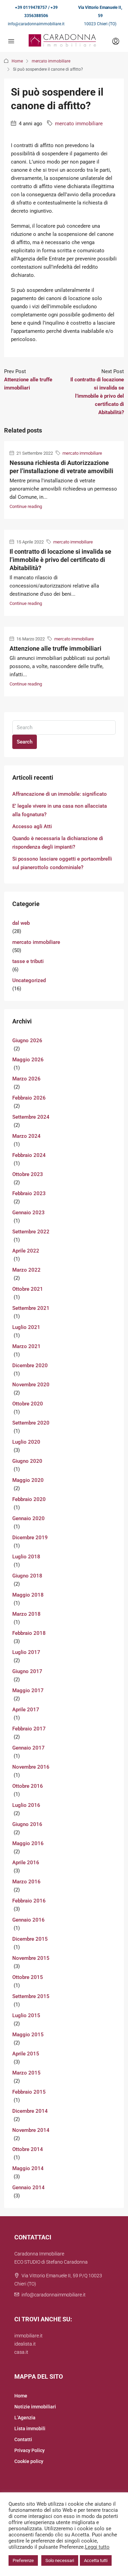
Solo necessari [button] (60, 2560)
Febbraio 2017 (29, 1729)
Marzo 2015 (26, 2073)
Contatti (23, 2439)
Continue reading (26, 506)
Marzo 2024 (26, 1136)
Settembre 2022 (31, 1232)
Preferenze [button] (23, 2560)
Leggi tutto (97, 2547)
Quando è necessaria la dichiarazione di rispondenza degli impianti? (58, 843)
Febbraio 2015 (29, 2092)
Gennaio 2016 (29, 1920)
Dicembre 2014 (30, 2111)
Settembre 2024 (31, 1117)
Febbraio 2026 (29, 1098)
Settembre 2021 (31, 1308)
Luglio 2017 (26, 1652)
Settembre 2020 (31, 1423)
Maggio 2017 (28, 1690)
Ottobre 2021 (28, 1289)
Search (25, 742)
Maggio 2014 (28, 2168)
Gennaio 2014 (29, 2188)
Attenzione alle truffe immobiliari (55, 648)
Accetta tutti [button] (96, 2560)
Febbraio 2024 (29, 1155)
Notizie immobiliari (35, 2407)
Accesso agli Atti (32, 826)
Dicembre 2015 (30, 1939)
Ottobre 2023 (28, 1174)
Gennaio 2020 (29, 1518)
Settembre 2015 (31, 1996)
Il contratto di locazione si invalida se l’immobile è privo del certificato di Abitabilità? (60, 560)
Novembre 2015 (31, 1958)
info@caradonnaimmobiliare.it (36, 24)
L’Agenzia (25, 2418)
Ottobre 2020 (28, 1404)
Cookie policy (29, 2461)
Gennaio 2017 (29, 1748)
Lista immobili (30, 2429)
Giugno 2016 (27, 1824)
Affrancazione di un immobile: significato (60, 794)
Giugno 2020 (27, 1461)
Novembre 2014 (31, 2130)
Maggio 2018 (28, 1595)
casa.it (21, 2352)
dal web (21, 923)
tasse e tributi (28, 961)
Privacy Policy (30, 2450)
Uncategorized (29, 980)
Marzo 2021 (26, 1346)
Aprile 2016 (26, 1863)
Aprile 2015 (26, 2054)
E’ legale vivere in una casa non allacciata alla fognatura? (60, 810)
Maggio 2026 (28, 1060)
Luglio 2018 (26, 1557)
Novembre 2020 (31, 1385)
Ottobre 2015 (28, 1977)
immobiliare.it (29, 2336)
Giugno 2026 (27, 1041)
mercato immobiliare (51, 61)
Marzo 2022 (26, 1270)
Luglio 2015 (26, 2015)
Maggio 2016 (28, 1843)
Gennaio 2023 (29, 1213)
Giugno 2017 (27, 1671)
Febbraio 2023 (29, 1193)
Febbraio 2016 (29, 1901)
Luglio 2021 (26, 1327)
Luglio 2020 (26, 1442)
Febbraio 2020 (29, 1499)
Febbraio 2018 (29, 1633)
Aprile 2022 (26, 1251)
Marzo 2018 (26, 1614)
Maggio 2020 (28, 1480)
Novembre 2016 (31, 1767)
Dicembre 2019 (30, 1538)
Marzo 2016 (26, 1882)
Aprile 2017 (26, 1710)
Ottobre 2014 (28, 2149)
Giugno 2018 (27, 1576)
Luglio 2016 (26, 1805)
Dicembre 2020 (30, 1365)
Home (17, 61)
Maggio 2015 (28, 2035)
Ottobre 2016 (28, 1786)
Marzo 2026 (26, 1079)
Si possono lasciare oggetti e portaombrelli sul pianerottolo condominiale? (62, 863)
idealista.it (25, 2344)
